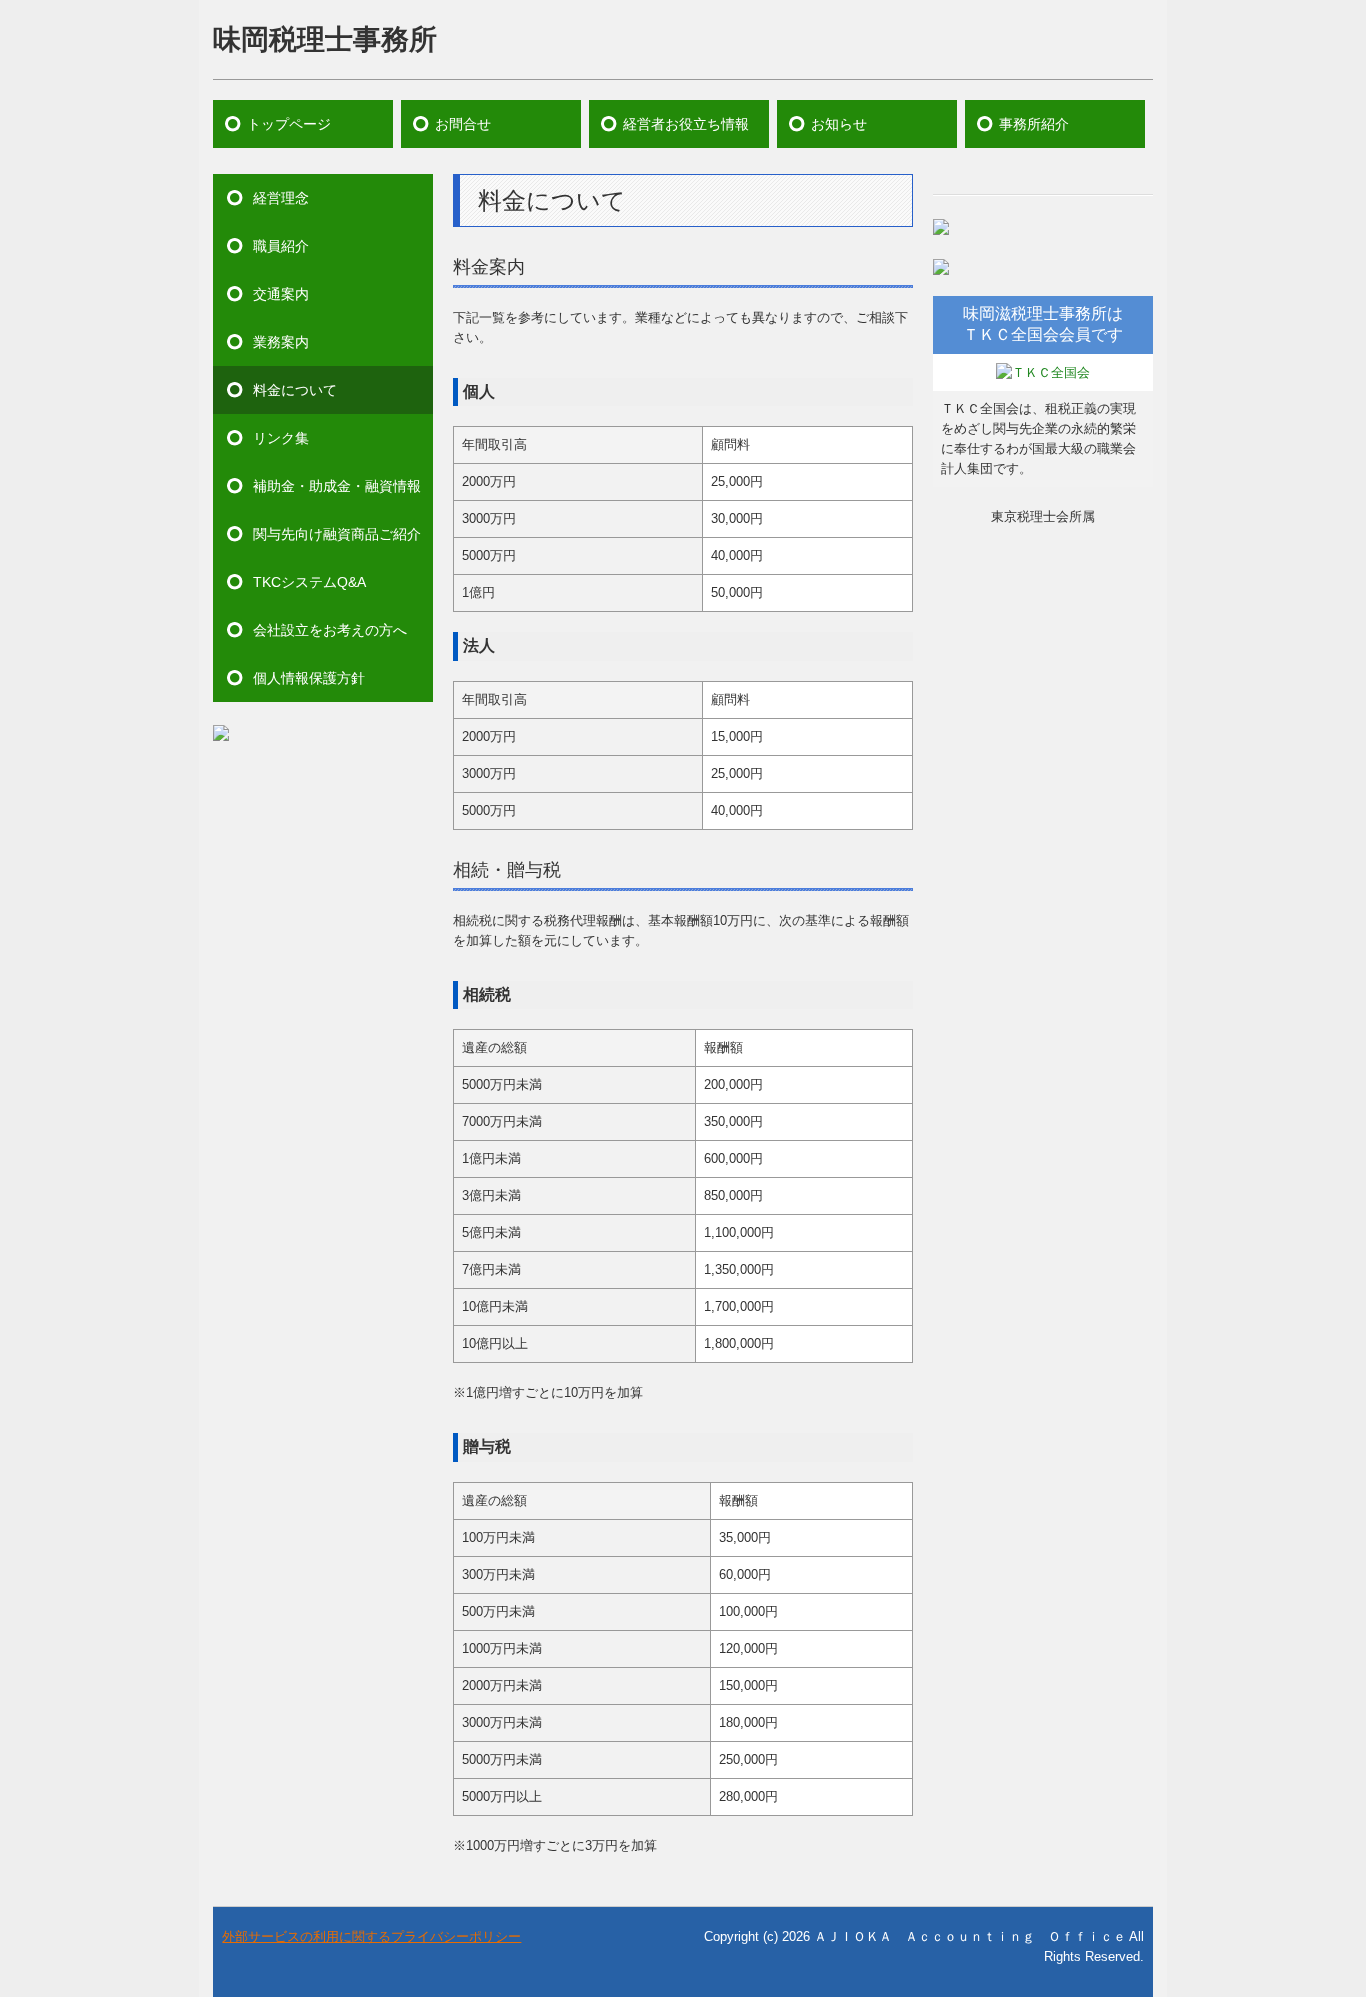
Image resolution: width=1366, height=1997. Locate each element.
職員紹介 (281, 246)
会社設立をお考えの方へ (330, 630)
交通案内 (281, 294)
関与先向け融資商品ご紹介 (337, 534)
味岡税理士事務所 (325, 39)
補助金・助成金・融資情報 (337, 486)
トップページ (289, 124)
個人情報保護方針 (309, 678)
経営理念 (281, 198)
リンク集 (281, 438)
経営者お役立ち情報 (686, 124)
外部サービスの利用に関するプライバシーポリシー (371, 1936)
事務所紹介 (1034, 124)
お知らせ (839, 124)
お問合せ (463, 124)
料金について (295, 390)
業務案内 (281, 342)
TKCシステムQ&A (309, 582)
